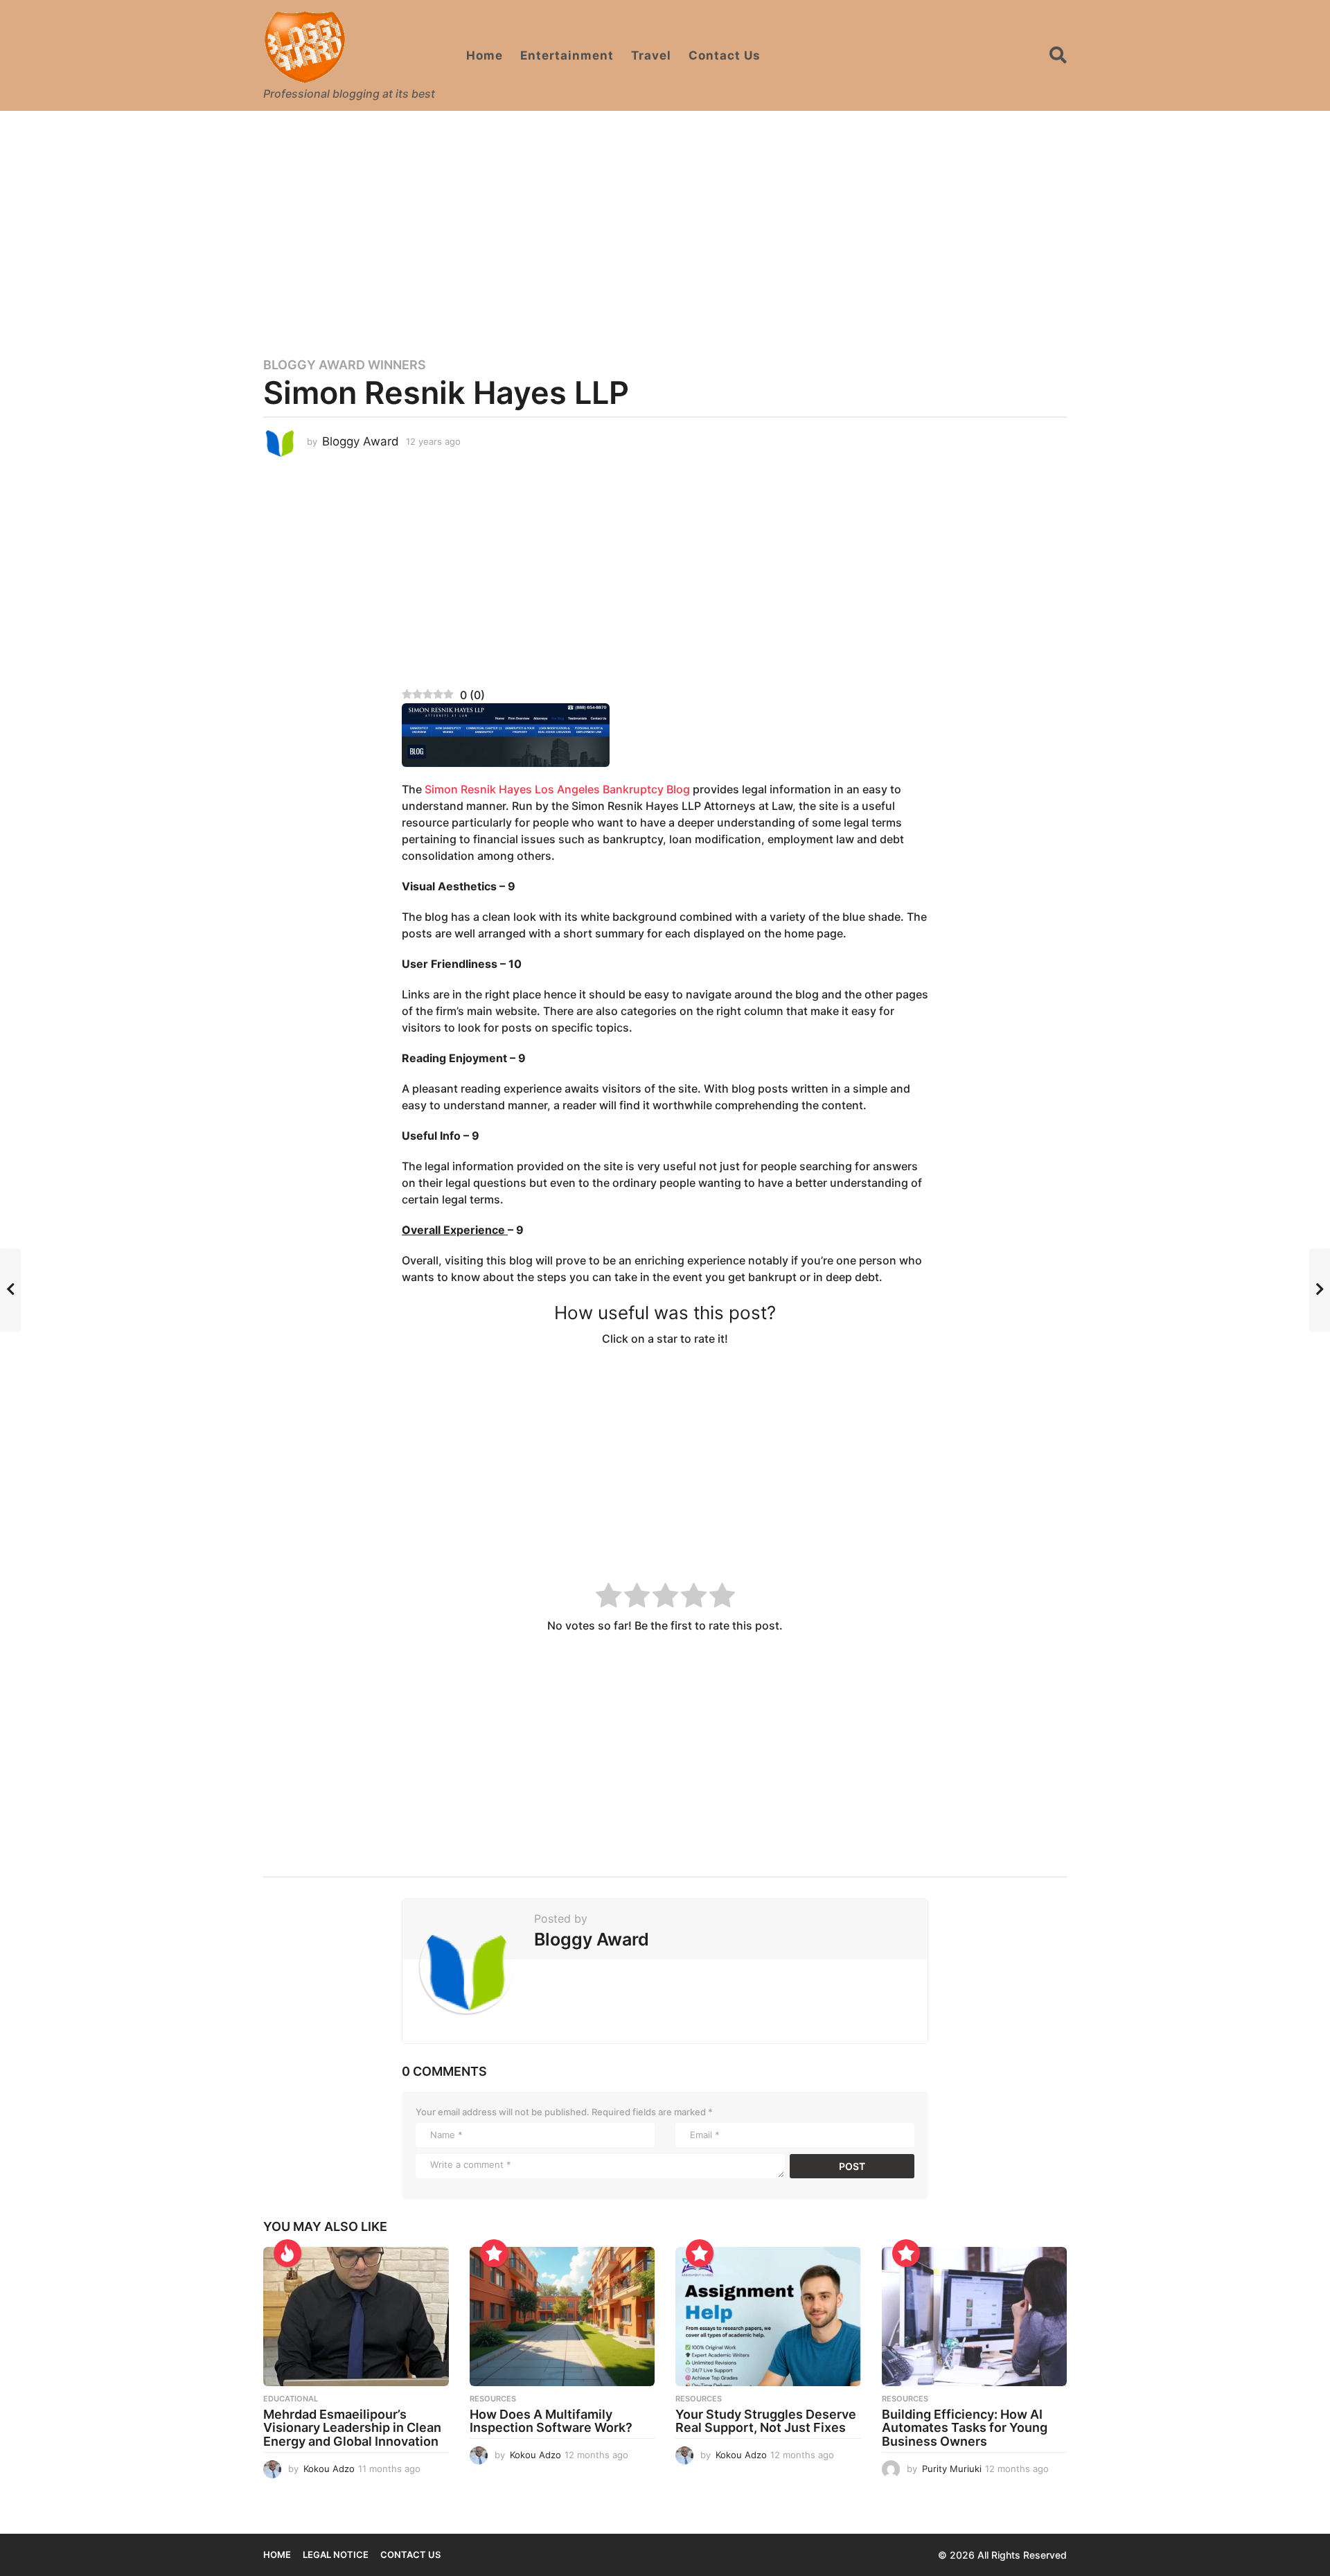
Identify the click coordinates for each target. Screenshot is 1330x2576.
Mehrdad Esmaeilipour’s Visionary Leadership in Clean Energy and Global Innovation (352, 2428)
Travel (651, 55)
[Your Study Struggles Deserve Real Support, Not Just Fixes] (768, 2317)
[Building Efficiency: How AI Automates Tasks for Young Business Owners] (975, 2317)
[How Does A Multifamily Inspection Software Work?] (562, 2317)
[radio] (609, 1597)
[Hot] (287, 2253)
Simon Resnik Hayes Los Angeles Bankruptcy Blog (557, 789)
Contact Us (725, 55)
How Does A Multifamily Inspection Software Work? (551, 2421)
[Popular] (494, 2253)
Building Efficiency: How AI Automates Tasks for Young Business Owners (965, 2428)
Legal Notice (336, 2555)
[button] (1058, 55)
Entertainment (567, 55)
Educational (291, 2399)
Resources (493, 2399)
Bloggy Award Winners (345, 365)
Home (485, 55)
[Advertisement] (665, 225)
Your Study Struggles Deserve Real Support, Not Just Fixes (766, 2421)
